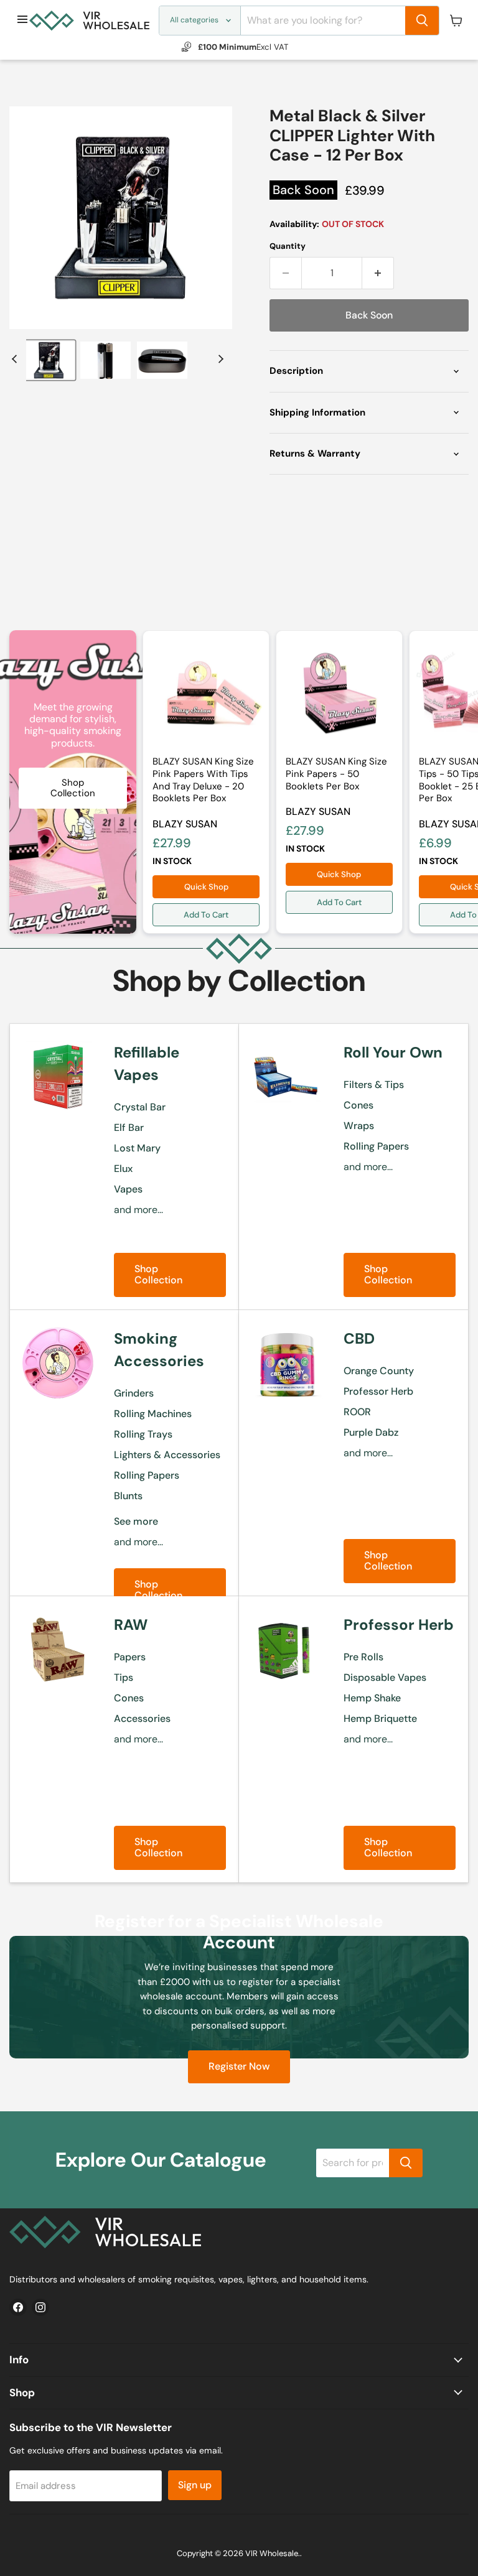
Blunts (128, 1496)
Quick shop (206, 887)
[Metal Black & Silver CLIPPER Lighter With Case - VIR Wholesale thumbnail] (49, 360)
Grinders (134, 1393)
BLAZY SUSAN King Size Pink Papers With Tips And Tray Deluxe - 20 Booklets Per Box (203, 780)
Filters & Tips (374, 1085)
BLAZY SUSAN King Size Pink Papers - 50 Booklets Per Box (336, 774)
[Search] (422, 21)
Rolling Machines (153, 1414)
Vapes (128, 1189)
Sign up (195, 2485)
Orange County (379, 1371)
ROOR (357, 1412)
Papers (130, 1657)
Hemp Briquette (380, 1718)
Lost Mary (137, 1148)
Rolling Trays (143, 1434)
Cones (358, 1105)
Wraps (359, 1126)
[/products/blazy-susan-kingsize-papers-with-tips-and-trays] (206, 694)
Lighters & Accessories (167, 1455)
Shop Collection (158, 1274)
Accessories (142, 1718)
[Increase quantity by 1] (378, 273)
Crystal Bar (140, 1107)
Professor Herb (378, 1391)
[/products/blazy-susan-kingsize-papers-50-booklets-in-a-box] (339, 694)
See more (136, 1521)
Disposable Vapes (385, 1677)
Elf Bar (129, 1128)
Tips (124, 1677)
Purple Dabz (371, 1432)
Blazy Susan (185, 824)
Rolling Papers (376, 1146)
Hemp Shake (372, 1698)
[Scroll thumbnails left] (16, 359)
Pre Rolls (363, 1657)
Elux (123, 1169)
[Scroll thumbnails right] (219, 359)
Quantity (288, 246)
